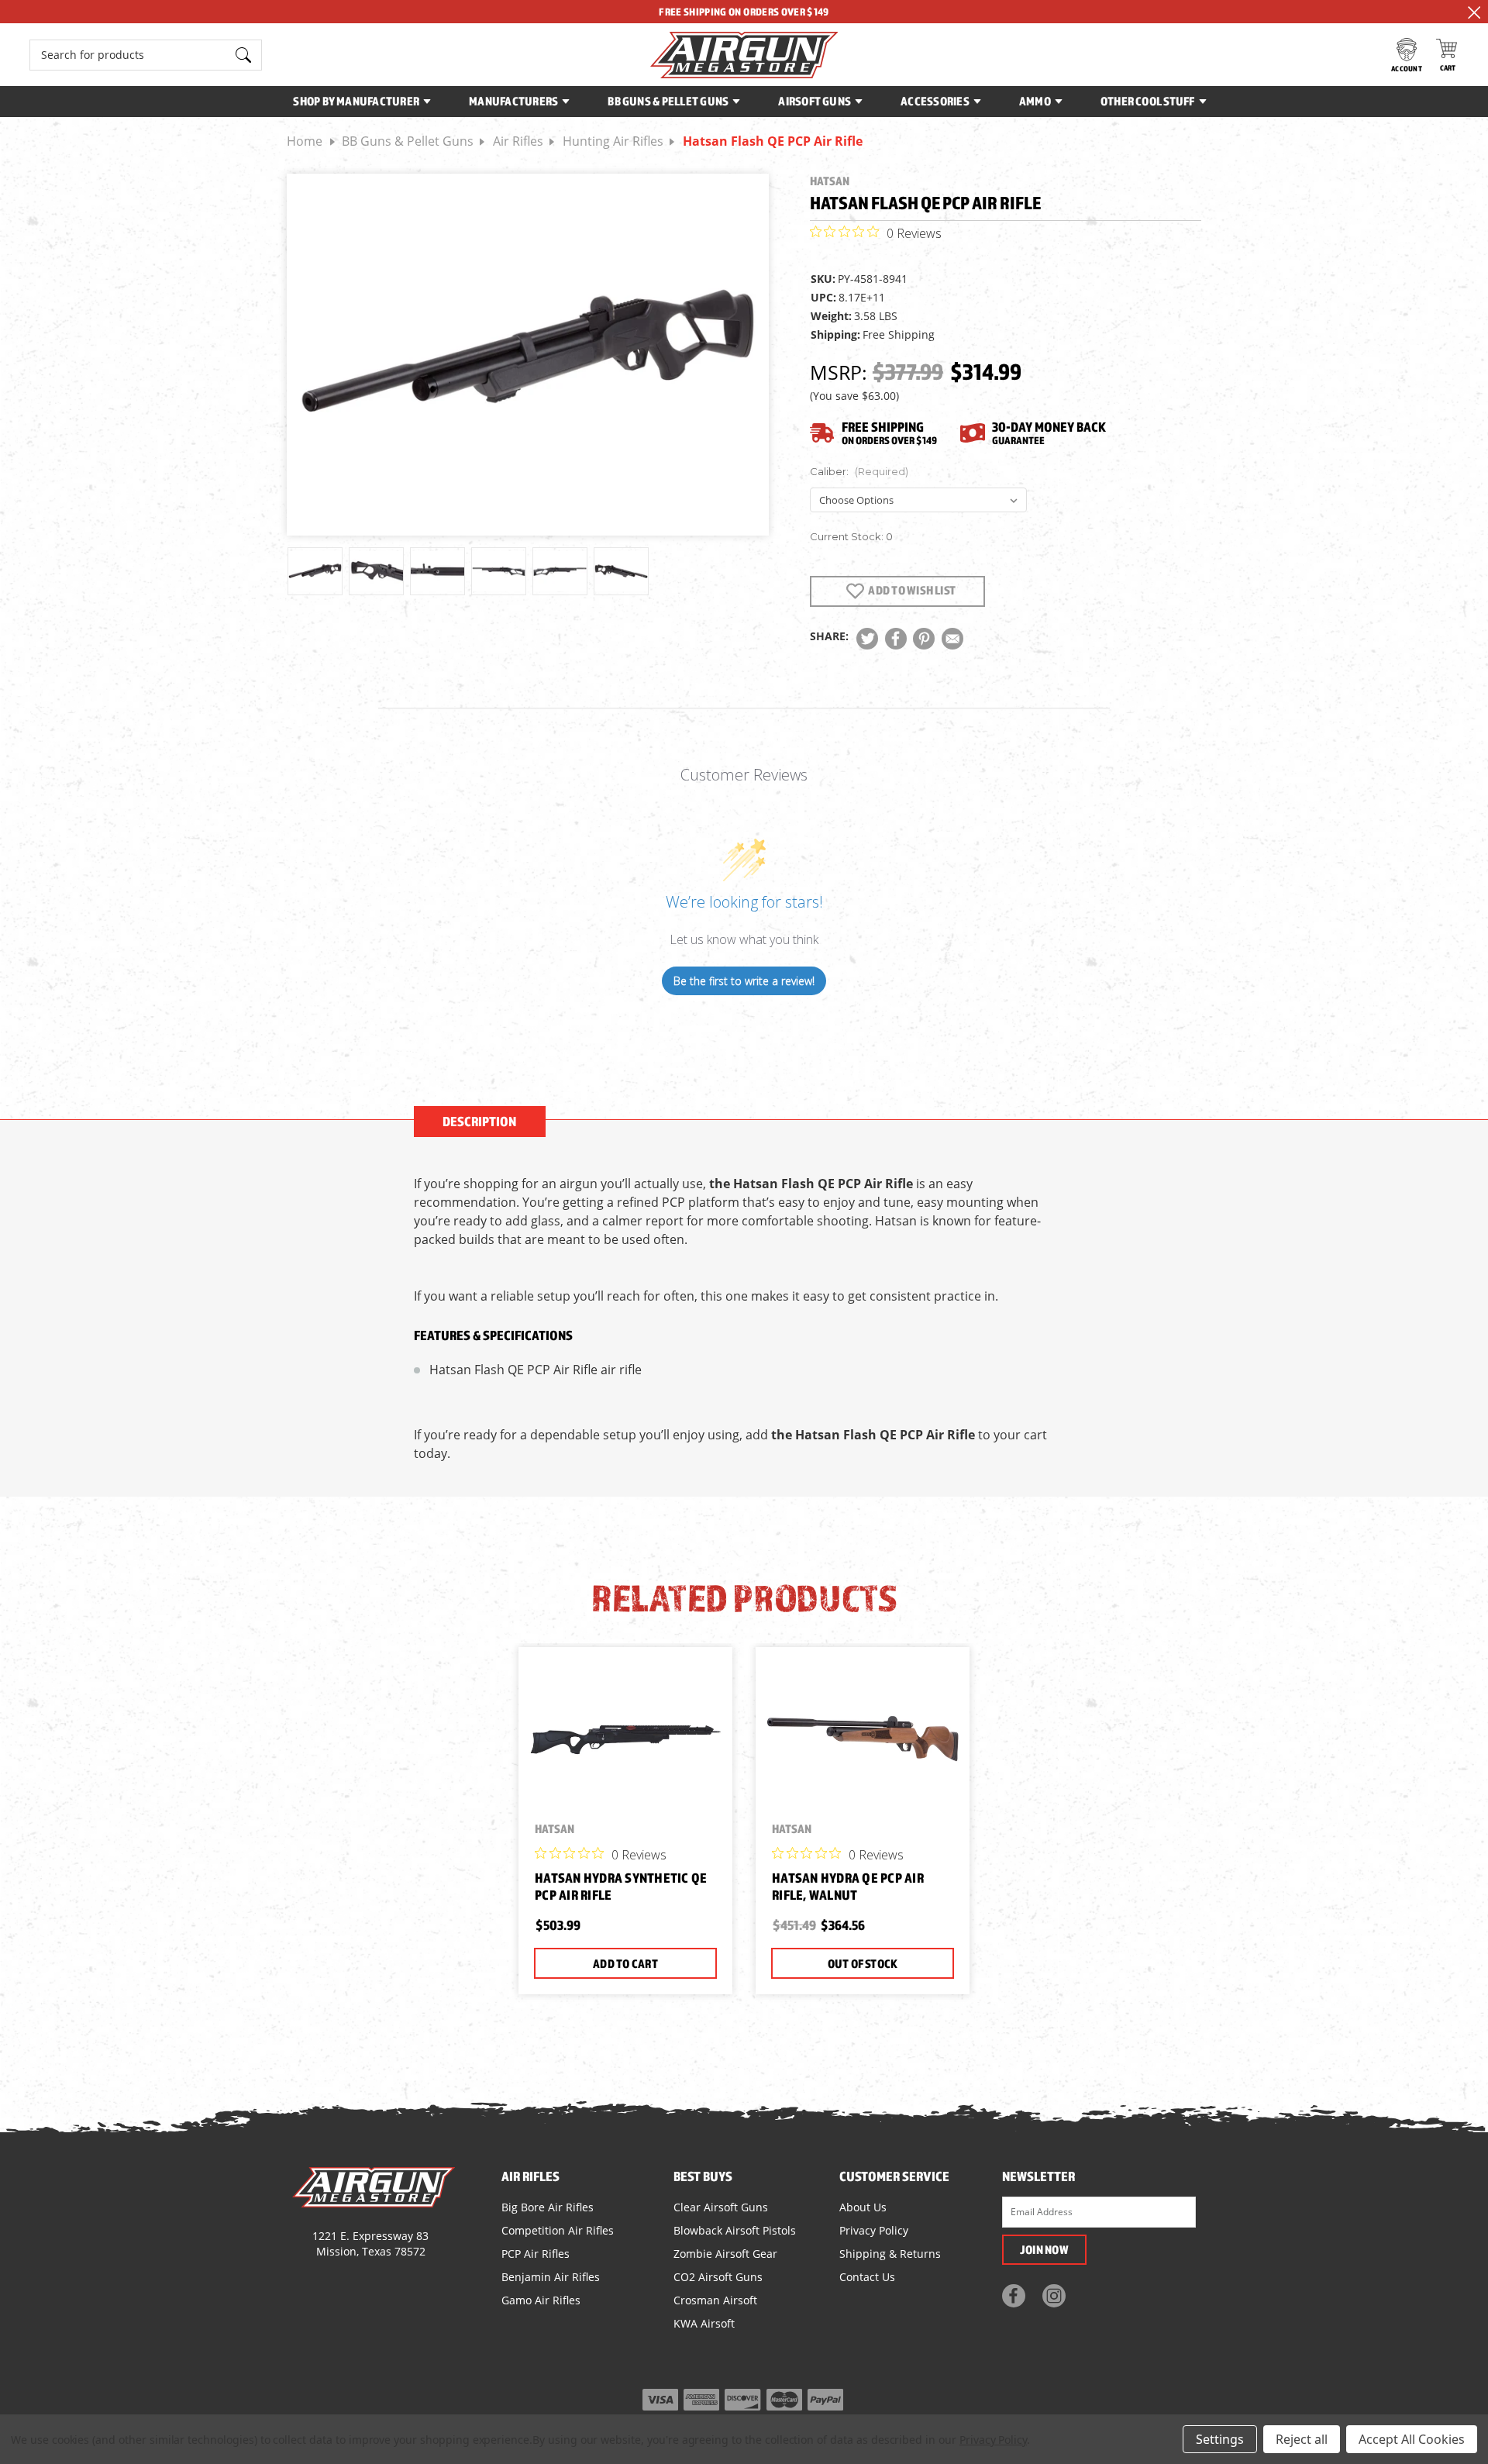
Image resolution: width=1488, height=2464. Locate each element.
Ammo (1035, 101)
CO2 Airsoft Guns (718, 2277)
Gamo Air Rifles (541, 2300)
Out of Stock (863, 1963)
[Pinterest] (924, 639)
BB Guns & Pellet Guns (668, 101)
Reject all (1302, 2439)
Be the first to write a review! (744, 981)
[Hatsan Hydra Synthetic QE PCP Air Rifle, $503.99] (625, 1739)
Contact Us (867, 2277)
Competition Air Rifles (558, 2230)
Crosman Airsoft (715, 2300)
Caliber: (859, 471)
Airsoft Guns (815, 101)
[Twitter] (867, 639)
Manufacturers (513, 101)
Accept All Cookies (1412, 2439)
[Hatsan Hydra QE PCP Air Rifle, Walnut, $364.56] (863, 1739)
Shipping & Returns (890, 2254)
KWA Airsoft (704, 2323)
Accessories (935, 101)
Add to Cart (625, 1963)
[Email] (952, 639)
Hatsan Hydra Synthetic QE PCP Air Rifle (621, 1887)
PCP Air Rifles (536, 2254)
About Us (863, 2207)
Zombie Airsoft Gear (725, 2254)
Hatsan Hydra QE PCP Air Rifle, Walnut (848, 1887)
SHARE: (829, 636)
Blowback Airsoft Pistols (735, 2230)
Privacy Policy (874, 2230)
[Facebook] (896, 639)
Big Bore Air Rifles (548, 2207)
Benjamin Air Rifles (551, 2277)
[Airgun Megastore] (744, 55)
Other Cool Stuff (1148, 101)
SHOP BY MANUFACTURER (356, 101)
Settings (1220, 2439)
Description (479, 1121)
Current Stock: (851, 536)
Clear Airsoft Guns (721, 2207)
